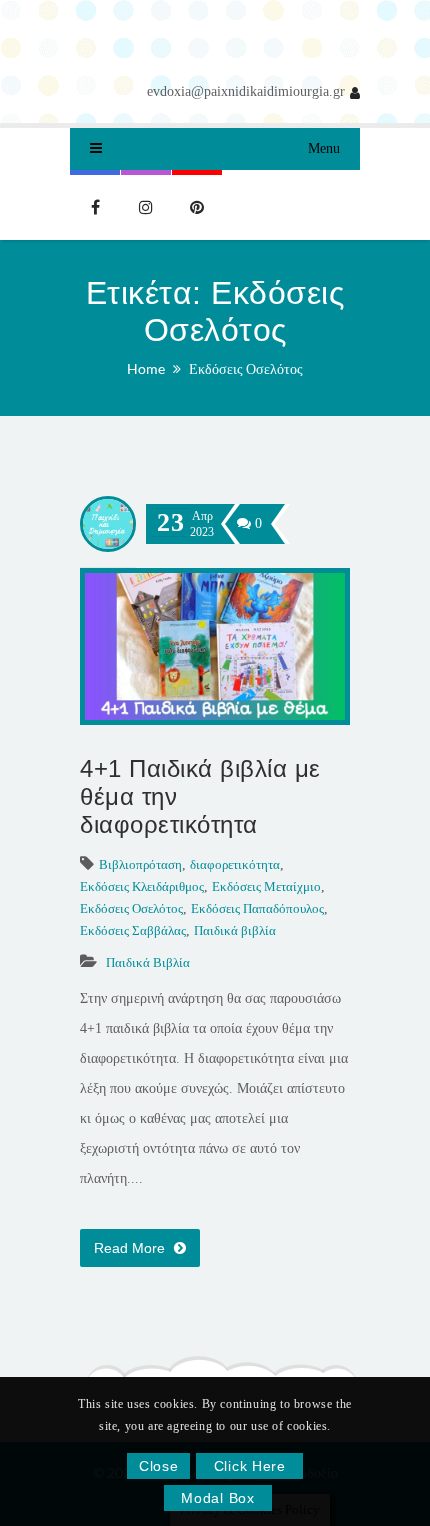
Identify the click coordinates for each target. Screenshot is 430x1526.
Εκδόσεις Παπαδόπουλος (257, 908)
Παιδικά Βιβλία (148, 962)
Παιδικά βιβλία (235, 930)
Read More (131, 1248)
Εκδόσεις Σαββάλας (133, 930)
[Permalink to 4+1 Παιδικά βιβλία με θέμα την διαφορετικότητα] (215, 715)
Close (159, 1466)
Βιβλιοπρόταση (140, 864)
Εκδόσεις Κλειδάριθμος (142, 886)
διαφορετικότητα (235, 864)
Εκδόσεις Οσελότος (246, 368)
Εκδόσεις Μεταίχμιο (266, 886)
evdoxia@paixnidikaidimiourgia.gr (246, 91)
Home (146, 368)
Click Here (250, 1466)
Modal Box (217, 1498)
